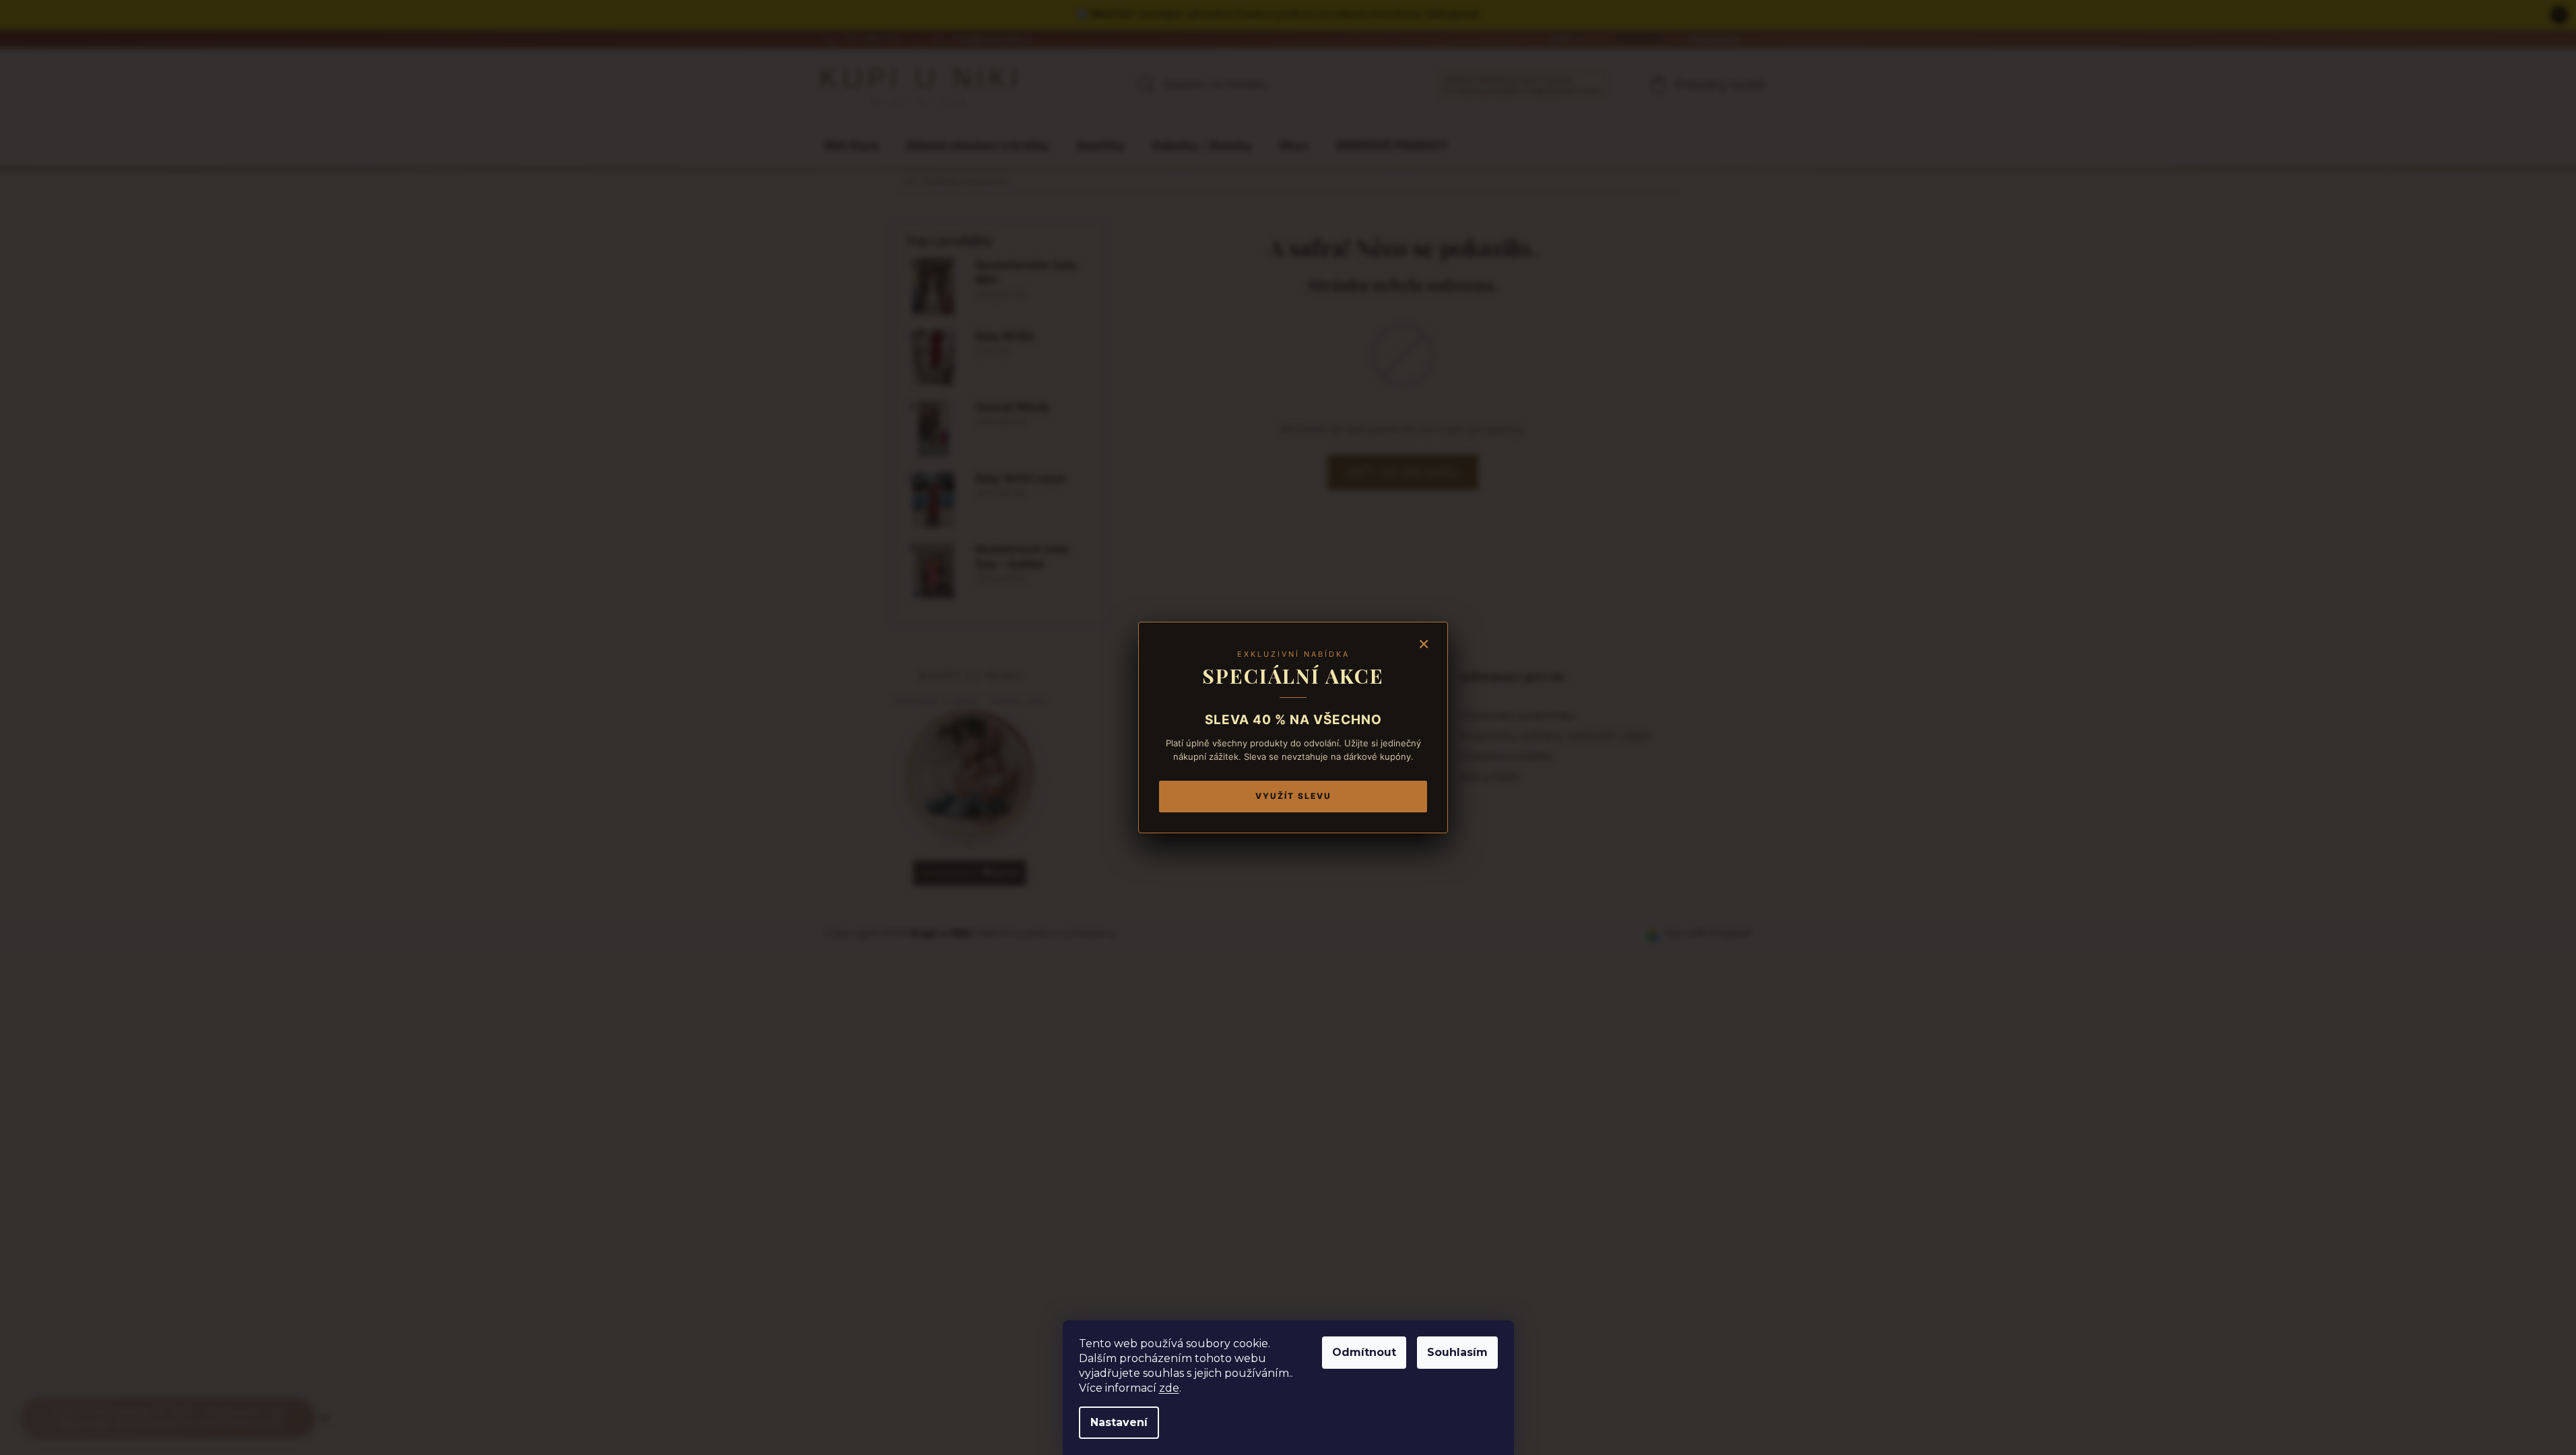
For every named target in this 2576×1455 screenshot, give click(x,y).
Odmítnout (1364, 1352)
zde (1169, 1388)
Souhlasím (1457, 1352)
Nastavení (1119, 1422)
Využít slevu (1293, 796)
